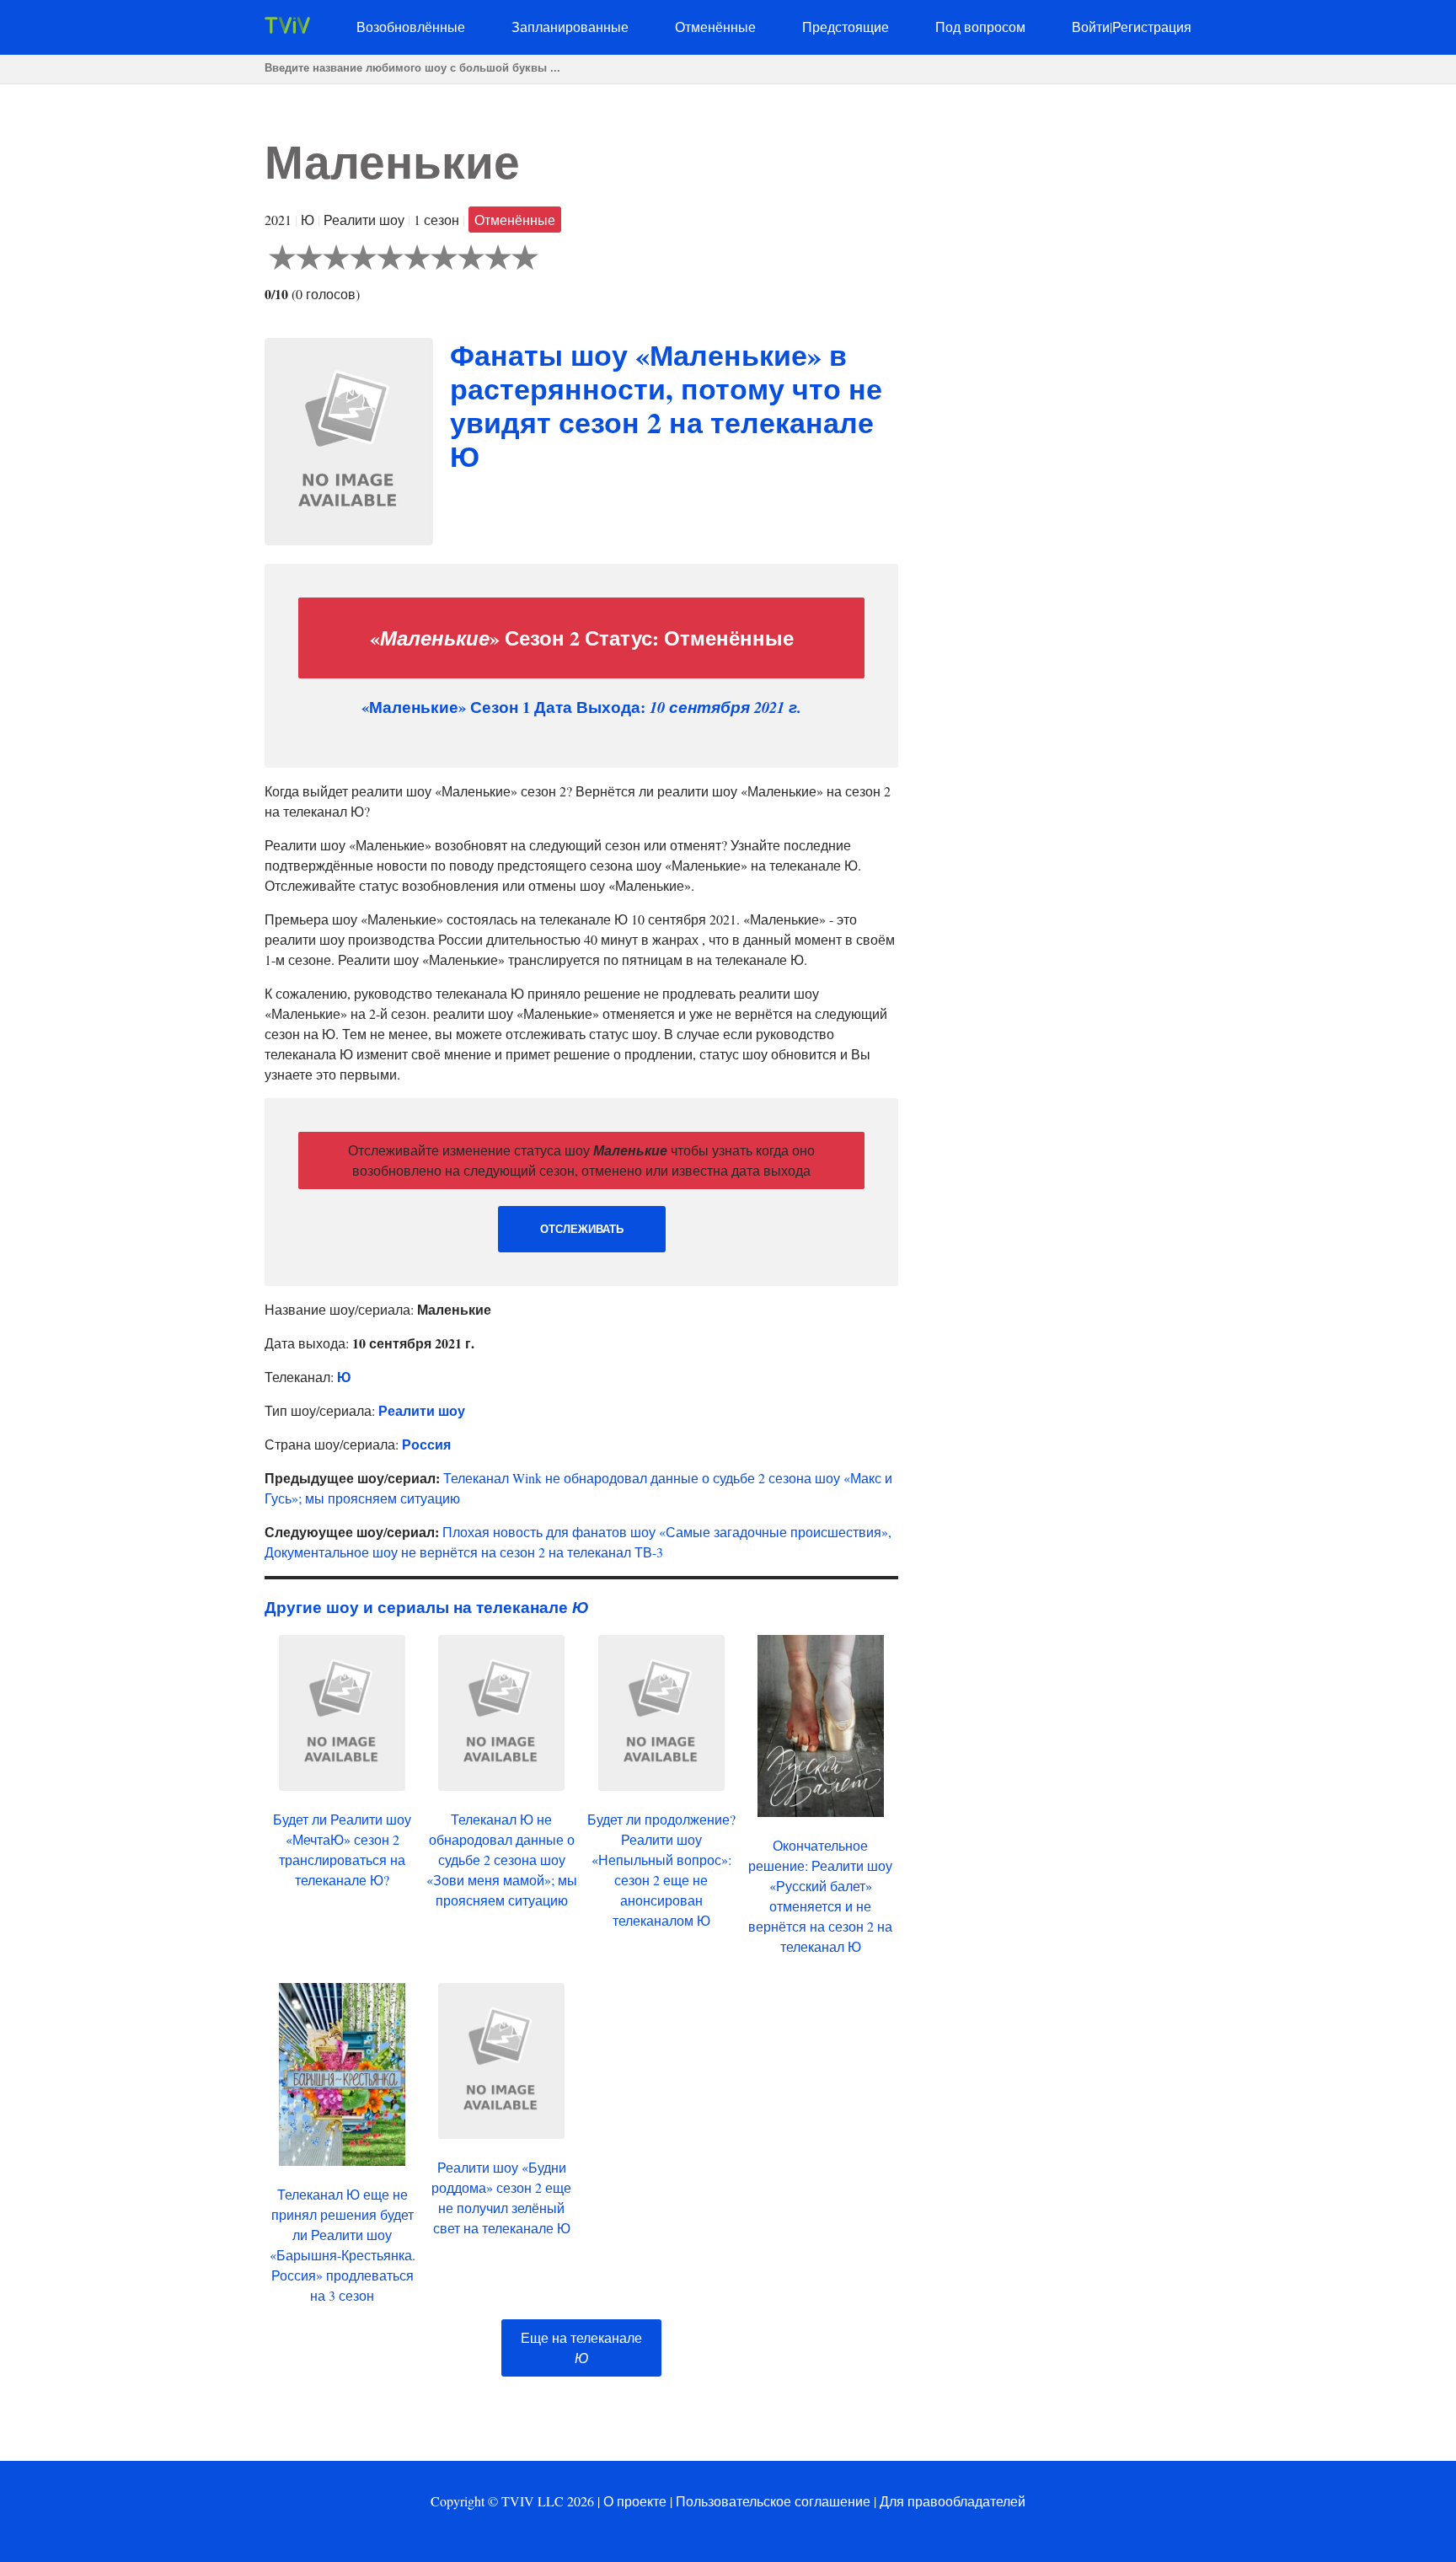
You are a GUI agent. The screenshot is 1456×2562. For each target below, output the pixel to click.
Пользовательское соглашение (773, 2501)
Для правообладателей (953, 2501)
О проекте (635, 2501)
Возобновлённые (411, 27)
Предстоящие (846, 27)
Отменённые (715, 27)
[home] (287, 28)
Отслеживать (582, 1229)
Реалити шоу (422, 1410)
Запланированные (570, 27)
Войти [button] (1091, 27)
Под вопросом (980, 27)
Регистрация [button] (1152, 27)
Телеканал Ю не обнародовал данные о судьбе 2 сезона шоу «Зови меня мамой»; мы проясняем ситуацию (502, 1860)
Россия (426, 1444)
